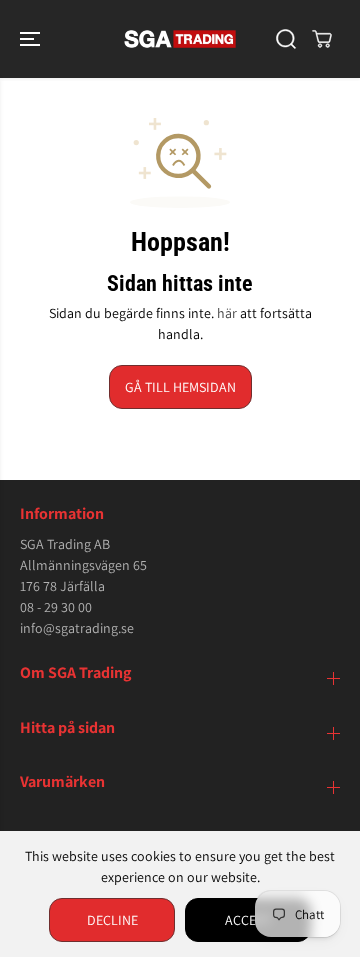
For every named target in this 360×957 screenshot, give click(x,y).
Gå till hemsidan (180, 387)
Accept (248, 920)
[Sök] (286, 39)
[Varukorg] (322, 39)
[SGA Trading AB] (180, 39)
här (227, 313)
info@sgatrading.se (77, 628)
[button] (32, 39)
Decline (112, 920)
